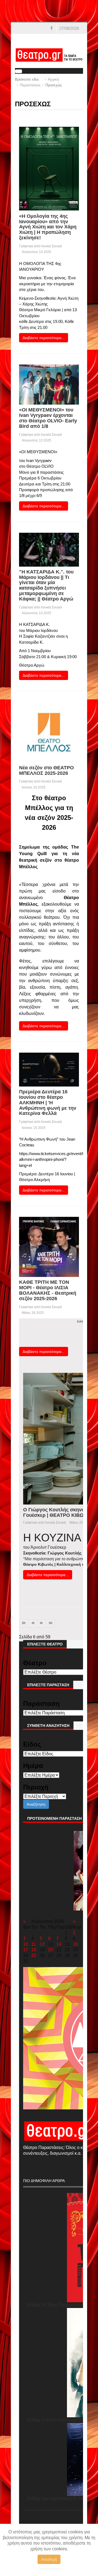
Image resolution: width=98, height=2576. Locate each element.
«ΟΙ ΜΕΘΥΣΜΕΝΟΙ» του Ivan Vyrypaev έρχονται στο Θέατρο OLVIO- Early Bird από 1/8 (48, 418)
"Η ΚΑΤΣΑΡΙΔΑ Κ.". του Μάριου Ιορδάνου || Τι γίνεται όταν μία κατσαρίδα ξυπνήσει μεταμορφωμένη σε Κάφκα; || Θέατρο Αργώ (46, 585)
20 (51, 1950)
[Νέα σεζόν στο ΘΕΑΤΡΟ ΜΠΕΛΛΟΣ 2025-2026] (49, 732)
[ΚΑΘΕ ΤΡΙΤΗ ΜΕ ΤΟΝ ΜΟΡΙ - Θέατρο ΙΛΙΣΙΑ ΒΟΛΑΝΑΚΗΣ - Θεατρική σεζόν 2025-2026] (49, 1246)
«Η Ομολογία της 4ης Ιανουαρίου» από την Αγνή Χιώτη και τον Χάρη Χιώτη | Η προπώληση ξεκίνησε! (48, 227)
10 (26, 1944)
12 (42, 1944)
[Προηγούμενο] (33, 1623)
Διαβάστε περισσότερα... (44, 338)
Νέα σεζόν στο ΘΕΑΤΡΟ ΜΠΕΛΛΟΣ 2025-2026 (46, 770)
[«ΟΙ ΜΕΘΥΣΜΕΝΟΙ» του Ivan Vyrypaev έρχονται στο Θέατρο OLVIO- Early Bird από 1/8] (49, 384)
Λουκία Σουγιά (51, 246)
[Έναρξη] (24, 1623)
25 (34, 1955)
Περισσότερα (49, 2569)
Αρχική (53, 79)
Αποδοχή (49, 2559)
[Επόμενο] (42, 1623)
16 (75, 1944)
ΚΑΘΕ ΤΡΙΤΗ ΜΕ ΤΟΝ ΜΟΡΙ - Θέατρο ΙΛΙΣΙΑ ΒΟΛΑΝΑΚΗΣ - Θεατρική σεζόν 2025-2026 (48, 1290)
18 (34, 1950)
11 (34, 1944)
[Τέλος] (51, 1623)
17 (26, 1950)
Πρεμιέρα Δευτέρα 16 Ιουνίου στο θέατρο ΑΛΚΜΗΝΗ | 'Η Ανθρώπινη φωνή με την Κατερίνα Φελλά (48, 1102)
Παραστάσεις (30, 85)
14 (59, 1944)
